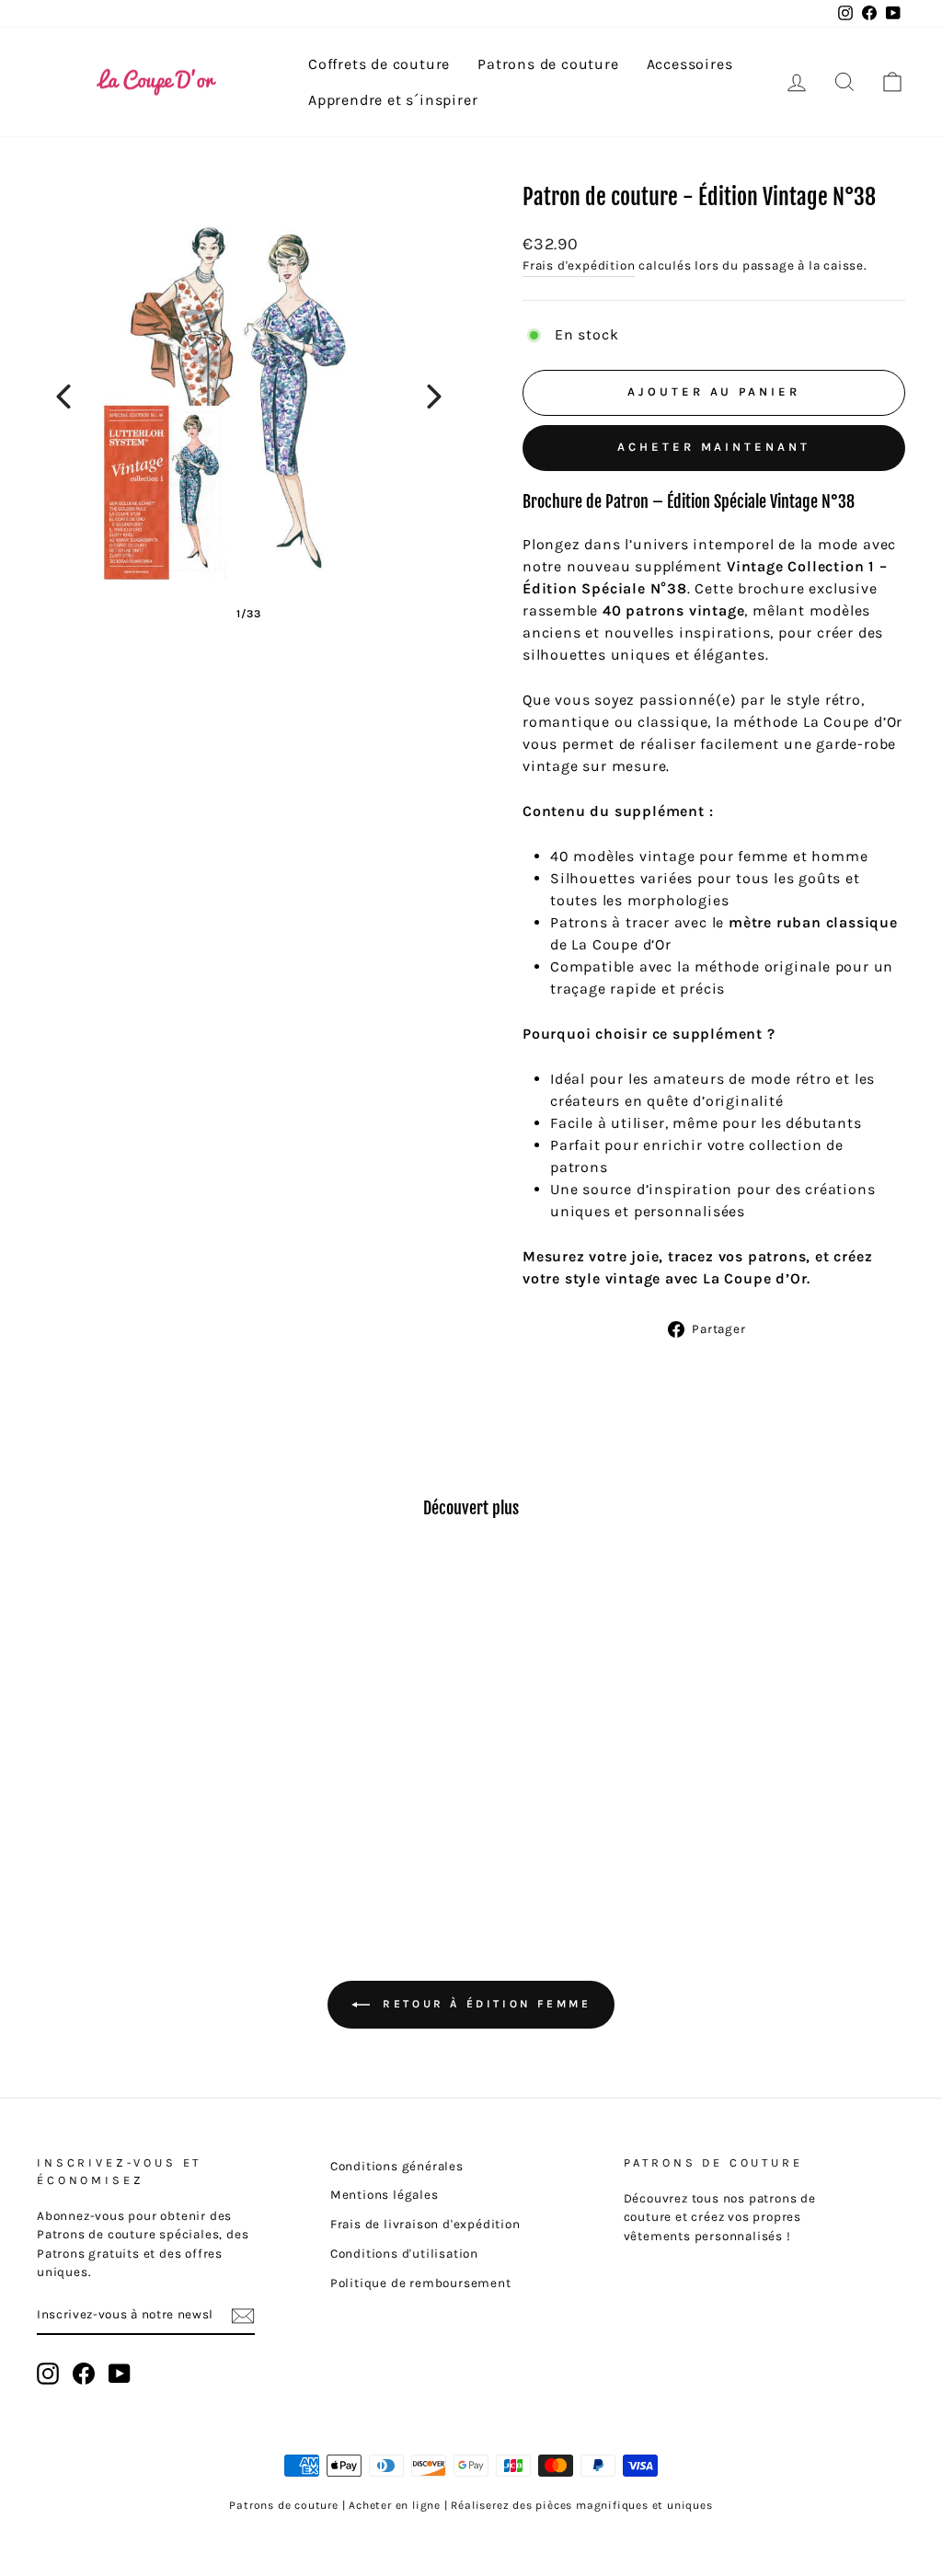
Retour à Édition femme (484, 2004)
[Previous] (63, 397)
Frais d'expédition (579, 265)
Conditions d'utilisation (404, 2254)
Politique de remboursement (421, 2283)
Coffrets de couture (379, 64)
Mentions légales (385, 2195)
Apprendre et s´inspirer (393, 100)
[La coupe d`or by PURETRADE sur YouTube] (120, 2374)
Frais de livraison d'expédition (425, 2224)
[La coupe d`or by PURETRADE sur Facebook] (84, 2374)
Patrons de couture (548, 64)
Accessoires (690, 64)
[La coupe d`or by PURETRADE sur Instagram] (48, 2374)
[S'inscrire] (243, 2315)
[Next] (434, 397)
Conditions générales (397, 2166)
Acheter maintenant (713, 447)
